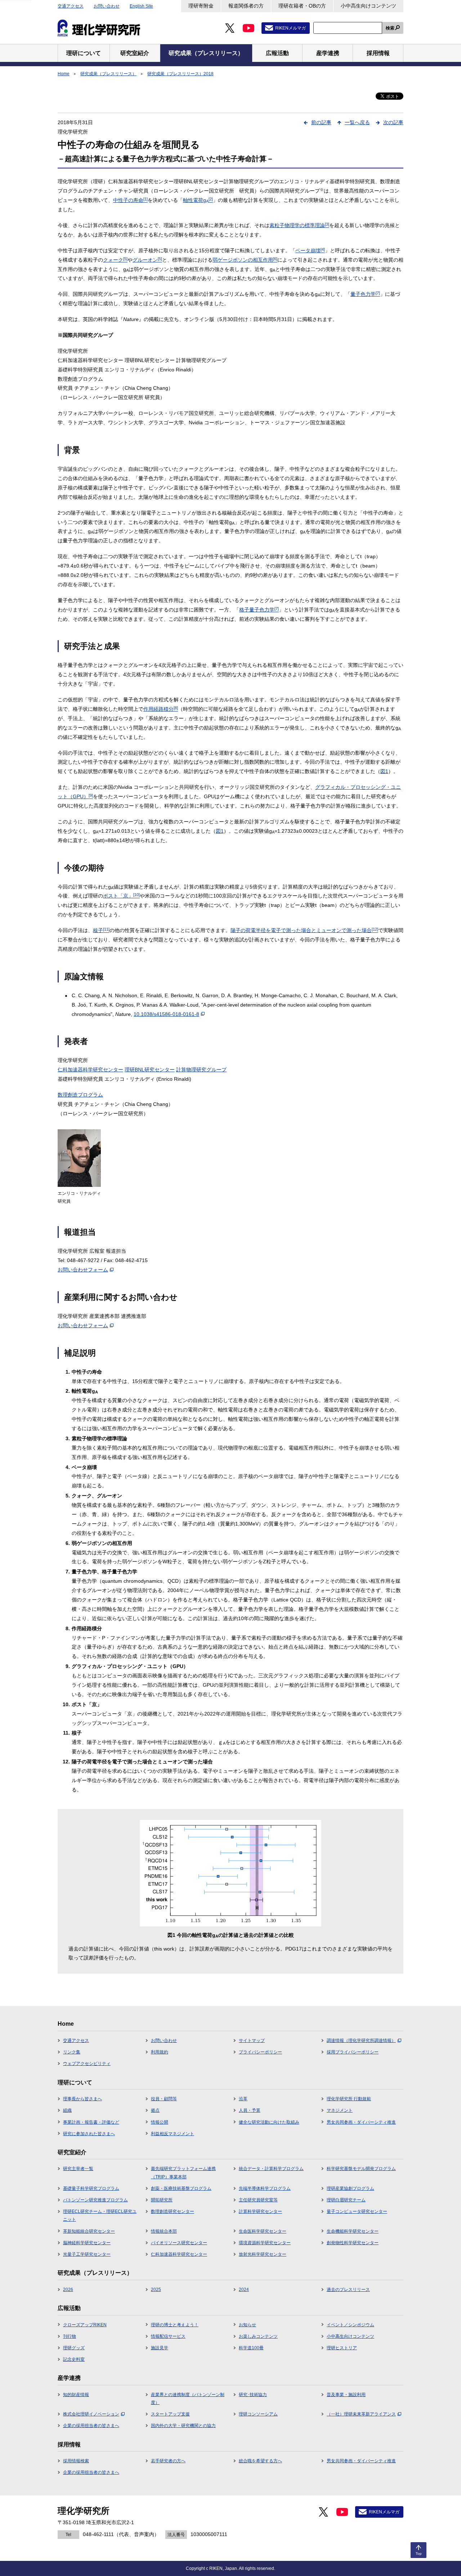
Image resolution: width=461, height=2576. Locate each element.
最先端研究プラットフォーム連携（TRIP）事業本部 (183, 2173)
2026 (68, 2290)
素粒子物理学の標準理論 (299, 225)
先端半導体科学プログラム (265, 2188)
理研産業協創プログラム (350, 2188)
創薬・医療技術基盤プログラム (181, 2188)
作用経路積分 (161, 709)
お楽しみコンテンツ (258, 2336)
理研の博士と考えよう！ (175, 2325)
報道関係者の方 (246, 6)
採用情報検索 (76, 2461)
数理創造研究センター (173, 2211)
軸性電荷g (198, 200)
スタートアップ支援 (170, 2414)
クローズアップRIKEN (85, 2325)
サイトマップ (252, 2041)
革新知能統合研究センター (89, 2231)
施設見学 (160, 2348)
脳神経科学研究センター (87, 2243)
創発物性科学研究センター (353, 2243)
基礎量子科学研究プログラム (91, 2188)
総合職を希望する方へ (260, 2461)
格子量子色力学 (259, 610)
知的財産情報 (76, 2395)
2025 (156, 2290)
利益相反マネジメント (173, 2134)
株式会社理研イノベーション (91, 2414)
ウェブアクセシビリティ (87, 2064)
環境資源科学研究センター (265, 2243)
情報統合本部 (164, 2231)
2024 (244, 2290)
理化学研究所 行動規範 (349, 2099)
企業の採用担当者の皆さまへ (91, 2426)
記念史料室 (74, 2359)
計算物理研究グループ (201, 1070)
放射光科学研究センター (263, 2254)
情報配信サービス (168, 2336)
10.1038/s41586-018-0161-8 (166, 1014)
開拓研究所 (162, 2200)
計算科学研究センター (260, 2211)
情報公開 (160, 2122)
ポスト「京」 (121, 896)
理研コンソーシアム (258, 2414)
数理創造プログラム (80, 1095)
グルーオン (147, 260)
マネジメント (340, 2110)
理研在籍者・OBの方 (302, 6)
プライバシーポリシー (260, 2052)
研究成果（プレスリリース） (108, 74)
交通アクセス (71, 6)
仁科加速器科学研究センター (90, 1070)
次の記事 (393, 122)
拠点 (155, 2110)
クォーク (115, 260)
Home (64, 74)
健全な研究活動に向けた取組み (269, 2122)
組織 (67, 2110)
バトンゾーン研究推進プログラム (95, 2200)
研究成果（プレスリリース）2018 (180, 74)
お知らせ (247, 2325)
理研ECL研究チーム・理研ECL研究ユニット (100, 2215)
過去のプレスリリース (348, 2290)
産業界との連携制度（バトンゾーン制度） (188, 2399)
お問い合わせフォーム (83, 1270)
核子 (101, 930)
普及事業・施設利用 (346, 2395)
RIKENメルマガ (290, 28)
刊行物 (70, 2336)
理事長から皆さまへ (82, 2099)
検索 (390, 28)
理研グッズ (74, 2348)
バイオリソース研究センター (179, 2243)
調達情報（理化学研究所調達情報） (361, 2041)
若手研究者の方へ (168, 2461)
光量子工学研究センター (87, 2254)
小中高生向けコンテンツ (368, 6)
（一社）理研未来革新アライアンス (361, 2414)
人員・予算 (250, 2110)
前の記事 (321, 122)
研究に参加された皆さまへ (89, 2134)
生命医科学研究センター (263, 2231)
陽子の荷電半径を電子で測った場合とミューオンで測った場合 (304, 930)
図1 (384, 771)
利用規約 (160, 2052)
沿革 (243, 2099)
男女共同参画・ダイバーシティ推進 (361, 2122)
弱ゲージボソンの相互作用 (245, 260)
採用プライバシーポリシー (353, 2052)
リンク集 (72, 2052)
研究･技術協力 (253, 2395)
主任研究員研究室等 (258, 2200)
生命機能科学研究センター (353, 2231)
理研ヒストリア (342, 2348)
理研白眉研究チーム (346, 2200)
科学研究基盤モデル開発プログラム (361, 2169)
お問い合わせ (107, 6)
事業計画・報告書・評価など (91, 2122)
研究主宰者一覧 (78, 2169)
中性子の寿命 (130, 200)
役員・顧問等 (164, 2099)
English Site (141, 6)
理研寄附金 (201, 6)
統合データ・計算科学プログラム (271, 2169)
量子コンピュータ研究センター (357, 2211)
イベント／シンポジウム (350, 2325)
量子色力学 (365, 294)
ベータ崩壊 (310, 250)
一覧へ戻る (357, 122)
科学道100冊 (251, 2348)
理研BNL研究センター (150, 1070)
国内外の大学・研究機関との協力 (183, 2426)
